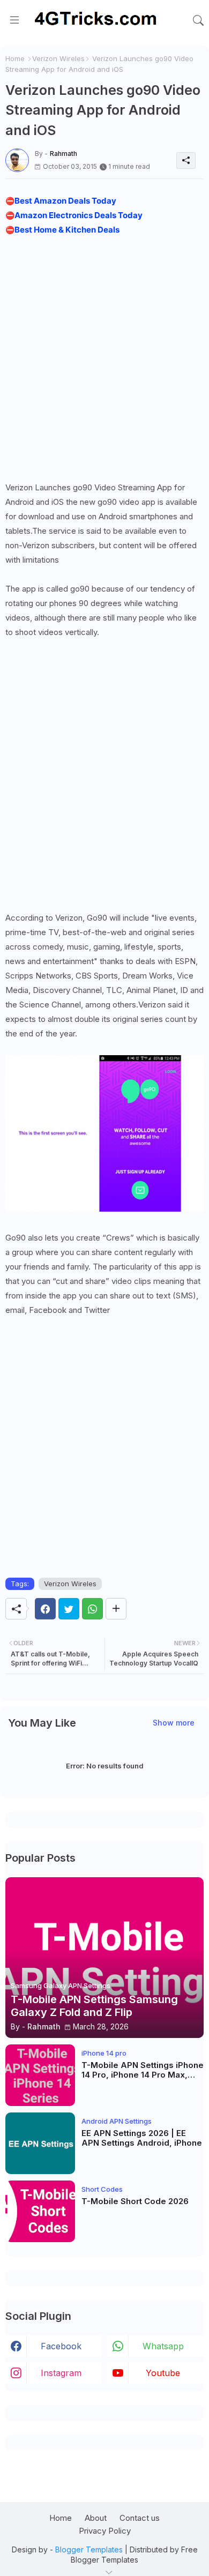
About (96, 2518)
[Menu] (14, 20)
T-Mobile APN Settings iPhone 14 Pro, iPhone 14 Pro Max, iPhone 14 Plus (143, 2070)
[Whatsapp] (92, 1609)
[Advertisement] (104, 356)
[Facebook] (45, 1609)
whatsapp (163, 2346)
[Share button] (116, 1609)
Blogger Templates (89, 2549)
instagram (61, 2373)
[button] (198, 20)
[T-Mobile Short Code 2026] (40, 2211)
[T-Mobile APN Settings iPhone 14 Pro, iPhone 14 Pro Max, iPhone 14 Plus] (40, 2075)
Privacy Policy (105, 2531)
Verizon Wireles (58, 58)
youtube (163, 2373)
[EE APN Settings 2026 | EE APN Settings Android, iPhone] (40, 2143)
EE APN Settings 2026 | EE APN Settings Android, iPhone (142, 2138)
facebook (61, 2346)
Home (15, 58)
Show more (174, 1723)
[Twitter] (69, 1609)
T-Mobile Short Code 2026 (135, 2201)
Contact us (140, 2518)
